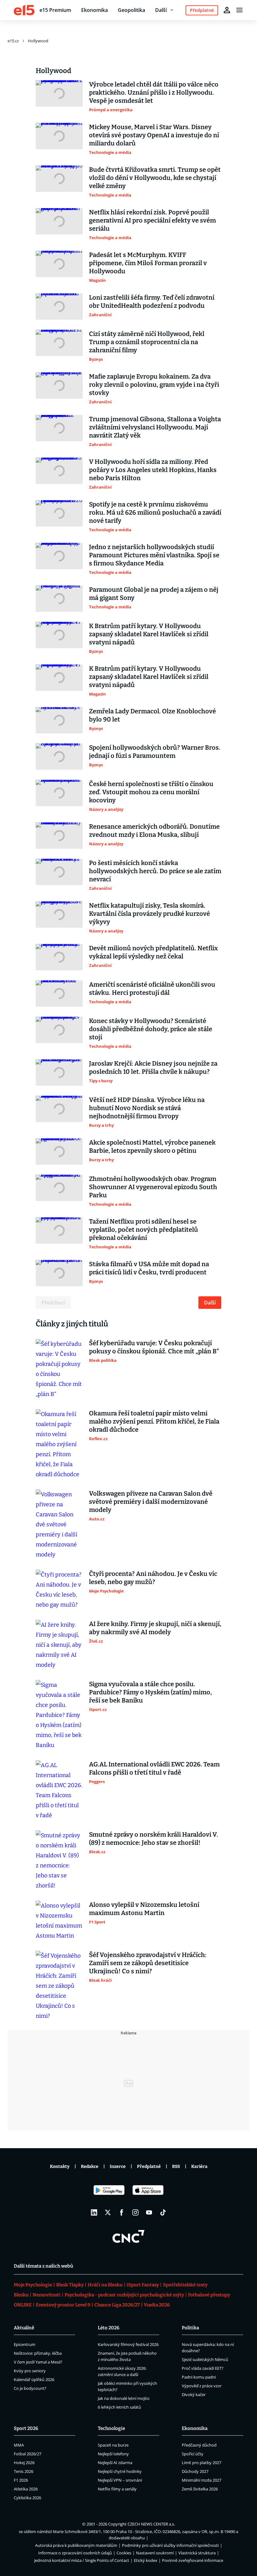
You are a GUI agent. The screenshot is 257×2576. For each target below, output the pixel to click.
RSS (176, 2167)
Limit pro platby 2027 (202, 2463)
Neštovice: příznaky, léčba (38, 2353)
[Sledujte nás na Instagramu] (135, 2212)
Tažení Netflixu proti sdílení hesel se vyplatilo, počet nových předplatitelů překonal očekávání (144, 1230)
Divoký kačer (194, 2395)
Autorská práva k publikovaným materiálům (76, 2545)
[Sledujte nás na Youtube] (149, 2212)
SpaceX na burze (113, 2445)
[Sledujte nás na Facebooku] (122, 2212)
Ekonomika (94, 10)
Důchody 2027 (195, 2471)
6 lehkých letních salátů (119, 2407)
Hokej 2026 (24, 2463)
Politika (190, 2328)
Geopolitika (131, 10)
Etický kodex (146, 2560)
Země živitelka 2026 (200, 2489)
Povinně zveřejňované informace (193, 2560)
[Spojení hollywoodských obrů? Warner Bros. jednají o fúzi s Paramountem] (59, 757)
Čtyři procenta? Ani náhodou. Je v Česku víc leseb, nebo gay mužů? (153, 1578)
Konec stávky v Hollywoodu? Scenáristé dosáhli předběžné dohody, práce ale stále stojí (151, 1029)
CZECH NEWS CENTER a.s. (151, 2524)
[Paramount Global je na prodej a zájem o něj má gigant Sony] (59, 599)
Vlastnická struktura (197, 2553)
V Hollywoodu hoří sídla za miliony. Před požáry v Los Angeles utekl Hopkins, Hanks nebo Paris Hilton (153, 470)
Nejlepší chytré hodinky (120, 2471)
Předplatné (149, 2167)
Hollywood (38, 41)
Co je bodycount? (30, 2388)
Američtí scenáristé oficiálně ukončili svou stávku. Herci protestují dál (152, 989)
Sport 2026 (26, 2428)
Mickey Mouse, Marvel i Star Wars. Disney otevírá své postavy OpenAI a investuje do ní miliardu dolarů (154, 135)
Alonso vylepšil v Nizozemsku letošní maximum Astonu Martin (144, 1909)
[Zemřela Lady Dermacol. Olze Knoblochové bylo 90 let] (59, 720)
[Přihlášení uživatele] (227, 10)
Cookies (124, 2553)
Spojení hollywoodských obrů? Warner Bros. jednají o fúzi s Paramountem (155, 752)
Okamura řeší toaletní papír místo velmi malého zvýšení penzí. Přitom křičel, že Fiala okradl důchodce (154, 1421)
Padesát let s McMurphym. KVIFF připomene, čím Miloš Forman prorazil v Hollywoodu (148, 263)
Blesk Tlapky (70, 2285)
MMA (19, 2445)
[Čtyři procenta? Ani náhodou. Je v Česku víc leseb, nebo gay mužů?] (59, 1590)
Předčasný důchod (199, 2445)
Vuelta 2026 (157, 2305)
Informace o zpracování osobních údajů (75, 2553)
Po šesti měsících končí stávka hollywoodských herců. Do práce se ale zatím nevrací (155, 871)
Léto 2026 (109, 2328)
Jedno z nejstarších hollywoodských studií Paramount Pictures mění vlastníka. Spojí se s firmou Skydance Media (154, 555)
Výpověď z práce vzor (202, 2386)
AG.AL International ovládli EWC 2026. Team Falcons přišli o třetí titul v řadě (154, 1768)
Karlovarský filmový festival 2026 (128, 2344)
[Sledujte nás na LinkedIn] (94, 2212)
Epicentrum (25, 2344)
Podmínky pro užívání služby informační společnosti (170, 2545)
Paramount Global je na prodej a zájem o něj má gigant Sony (154, 594)
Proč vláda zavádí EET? (203, 2368)
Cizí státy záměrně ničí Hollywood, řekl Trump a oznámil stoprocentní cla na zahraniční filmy (147, 342)
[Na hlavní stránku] (24, 10)
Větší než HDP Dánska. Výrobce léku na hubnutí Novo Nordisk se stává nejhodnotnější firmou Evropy (147, 1108)
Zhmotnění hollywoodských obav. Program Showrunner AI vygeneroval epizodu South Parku (153, 1187)
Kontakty (60, 2167)
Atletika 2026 (26, 2489)
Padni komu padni (199, 2377)
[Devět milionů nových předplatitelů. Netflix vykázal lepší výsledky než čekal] (59, 957)
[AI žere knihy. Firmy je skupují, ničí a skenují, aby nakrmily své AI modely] (59, 1645)
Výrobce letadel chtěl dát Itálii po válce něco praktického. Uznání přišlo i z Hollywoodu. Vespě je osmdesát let (154, 92)
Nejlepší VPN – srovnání (120, 2480)
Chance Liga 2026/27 (117, 2305)
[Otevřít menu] (239, 10)
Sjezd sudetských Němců (205, 2359)
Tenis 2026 (24, 2471)
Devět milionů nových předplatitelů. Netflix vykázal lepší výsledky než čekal (153, 952)
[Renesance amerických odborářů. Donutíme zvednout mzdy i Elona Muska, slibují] (59, 836)
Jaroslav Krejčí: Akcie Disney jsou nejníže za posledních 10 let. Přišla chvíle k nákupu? (153, 1068)
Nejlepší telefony (113, 2454)
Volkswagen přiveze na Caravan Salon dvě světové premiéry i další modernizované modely (151, 1502)
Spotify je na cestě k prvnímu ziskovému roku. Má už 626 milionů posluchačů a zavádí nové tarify (155, 512)
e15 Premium (55, 10)
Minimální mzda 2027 (202, 2480)
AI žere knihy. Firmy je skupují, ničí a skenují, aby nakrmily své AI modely (155, 1628)
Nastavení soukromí (155, 2553)
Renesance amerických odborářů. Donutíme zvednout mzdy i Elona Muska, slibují (154, 831)
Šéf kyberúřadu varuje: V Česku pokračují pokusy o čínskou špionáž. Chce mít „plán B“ (154, 1347)
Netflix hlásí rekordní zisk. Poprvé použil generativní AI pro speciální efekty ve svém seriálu (152, 220)
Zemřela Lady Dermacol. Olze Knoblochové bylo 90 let (152, 715)
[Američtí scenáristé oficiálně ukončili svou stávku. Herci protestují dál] (59, 994)
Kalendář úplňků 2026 (34, 2379)
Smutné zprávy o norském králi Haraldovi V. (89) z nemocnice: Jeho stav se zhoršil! (154, 1839)
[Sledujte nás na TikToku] (163, 2212)
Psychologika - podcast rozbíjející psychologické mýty (124, 2295)
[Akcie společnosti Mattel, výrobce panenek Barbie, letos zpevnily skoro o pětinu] (59, 1152)
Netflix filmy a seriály (117, 2489)
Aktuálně (24, 2328)
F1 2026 (21, 2480)
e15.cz (13, 41)
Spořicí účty (193, 2454)
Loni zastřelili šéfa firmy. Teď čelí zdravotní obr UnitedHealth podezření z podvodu (152, 302)
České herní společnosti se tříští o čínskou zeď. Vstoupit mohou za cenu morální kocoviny (151, 792)
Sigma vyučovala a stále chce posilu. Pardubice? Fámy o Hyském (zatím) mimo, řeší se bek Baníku (150, 1692)
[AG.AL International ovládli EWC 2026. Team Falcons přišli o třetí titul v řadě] (59, 1790)
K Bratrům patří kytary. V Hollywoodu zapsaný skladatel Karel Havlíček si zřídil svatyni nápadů (149, 634)
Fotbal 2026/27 (28, 2454)
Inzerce (118, 2167)
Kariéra (199, 2167)
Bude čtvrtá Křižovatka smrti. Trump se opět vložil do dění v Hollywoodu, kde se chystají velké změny (155, 178)
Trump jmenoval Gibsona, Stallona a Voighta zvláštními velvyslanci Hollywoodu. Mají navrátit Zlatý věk (155, 427)
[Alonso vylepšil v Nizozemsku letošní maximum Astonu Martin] (59, 1921)
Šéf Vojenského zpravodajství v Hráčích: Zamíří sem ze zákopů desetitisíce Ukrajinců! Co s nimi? (148, 1963)
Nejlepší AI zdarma (115, 2463)
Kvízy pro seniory (30, 2371)
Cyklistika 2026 (27, 2498)
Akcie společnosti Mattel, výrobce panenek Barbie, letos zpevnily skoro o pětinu (152, 1146)
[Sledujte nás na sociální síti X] (108, 2212)
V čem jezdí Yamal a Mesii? (38, 2362)
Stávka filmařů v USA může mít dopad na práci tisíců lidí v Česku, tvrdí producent (149, 1268)
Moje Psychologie (33, 2285)
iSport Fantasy (143, 2285)
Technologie (111, 2428)
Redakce (90, 2167)
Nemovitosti (47, 2295)
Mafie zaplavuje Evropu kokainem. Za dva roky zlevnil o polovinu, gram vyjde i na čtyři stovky (154, 385)
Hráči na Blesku (105, 2285)
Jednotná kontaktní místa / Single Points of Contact (82, 2560)
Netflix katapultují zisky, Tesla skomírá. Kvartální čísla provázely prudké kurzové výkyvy (149, 914)
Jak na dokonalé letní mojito (124, 2398)
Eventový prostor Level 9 (63, 2305)
